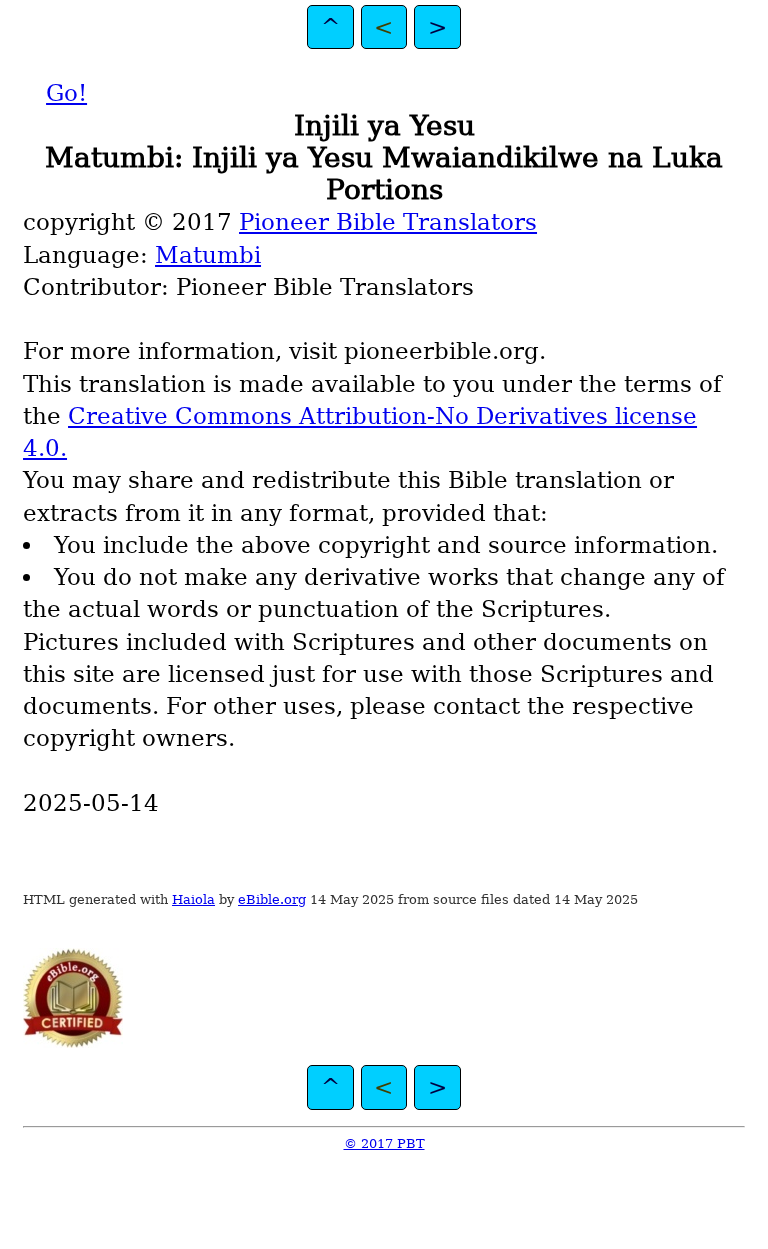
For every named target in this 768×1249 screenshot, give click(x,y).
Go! (66, 93)
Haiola (193, 899)
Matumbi (208, 255)
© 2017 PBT (384, 1143)
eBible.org (272, 899)
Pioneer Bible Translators (388, 222)
